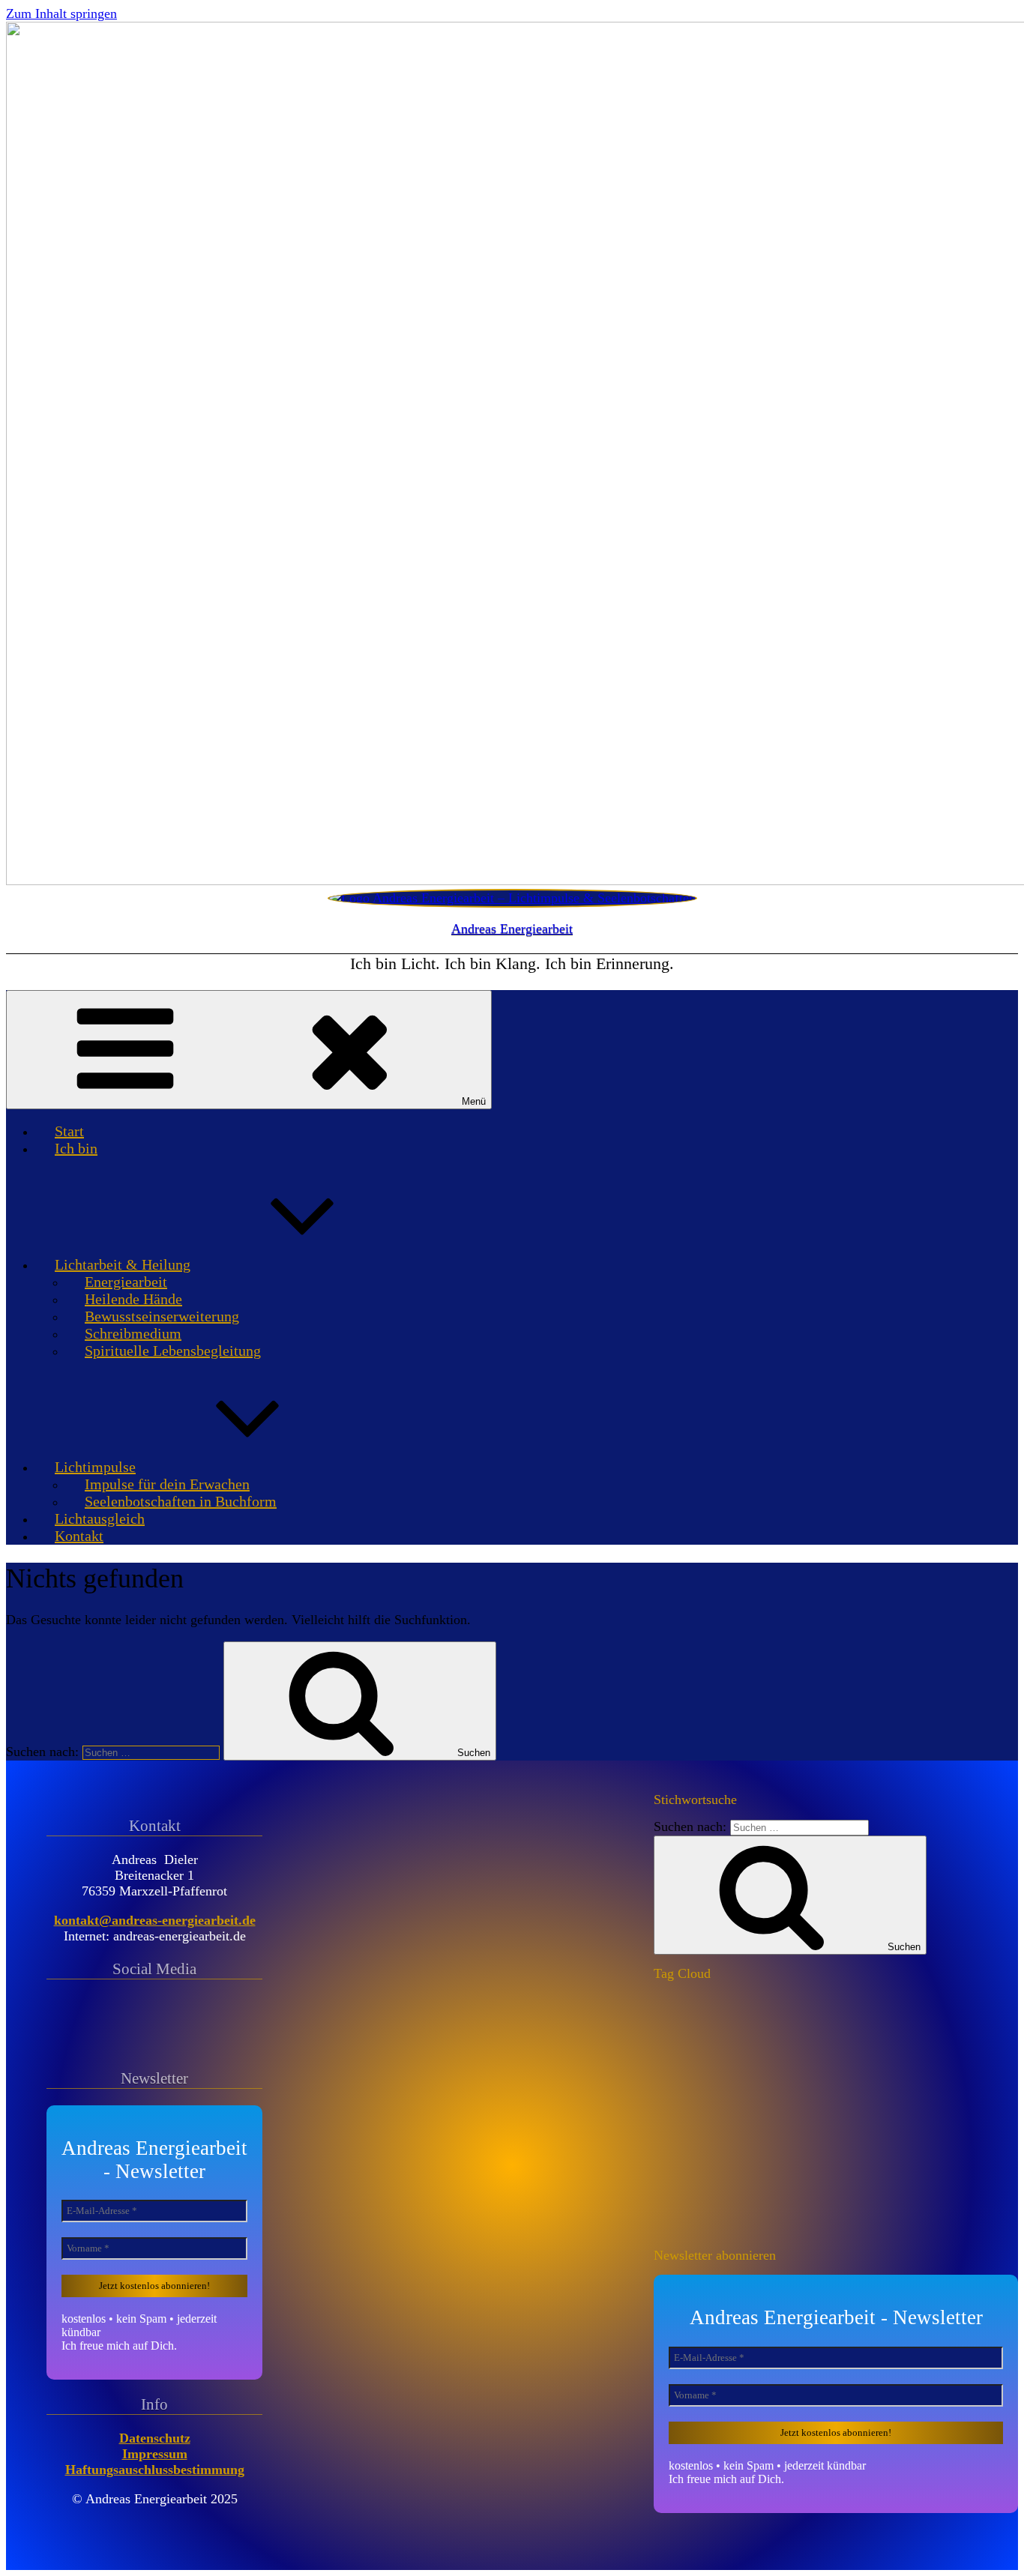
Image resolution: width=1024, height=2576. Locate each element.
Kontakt (79, 1536)
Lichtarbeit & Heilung (123, 1264)
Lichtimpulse (95, 1467)
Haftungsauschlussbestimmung (155, 2470)
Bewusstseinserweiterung (162, 1316)
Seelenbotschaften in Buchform (181, 1501)
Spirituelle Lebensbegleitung (173, 1351)
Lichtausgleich (100, 1518)
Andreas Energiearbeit (512, 929)
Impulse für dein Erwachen (167, 1484)
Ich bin (76, 1148)
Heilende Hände (133, 1299)
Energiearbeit (126, 1282)
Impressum (155, 2454)
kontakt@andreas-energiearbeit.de (155, 1920)
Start (69, 1131)
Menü (474, 1101)
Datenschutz (155, 2438)
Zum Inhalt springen (61, 13)
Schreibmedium (133, 1333)
